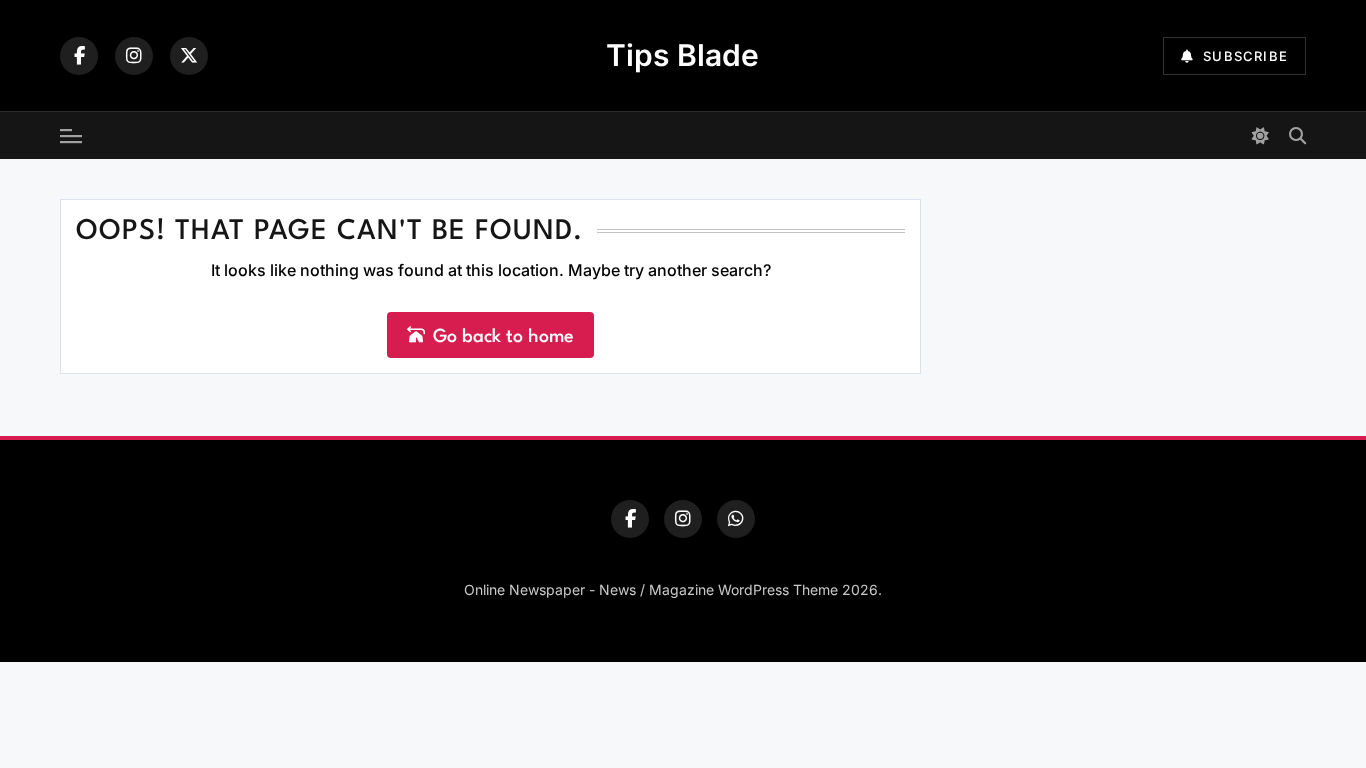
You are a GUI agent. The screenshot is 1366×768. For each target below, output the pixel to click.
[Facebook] (79, 56)
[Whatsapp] (736, 519)
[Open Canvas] (71, 136)
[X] (189, 56)
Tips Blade (682, 55)
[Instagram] (134, 56)
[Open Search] (1297, 135)
